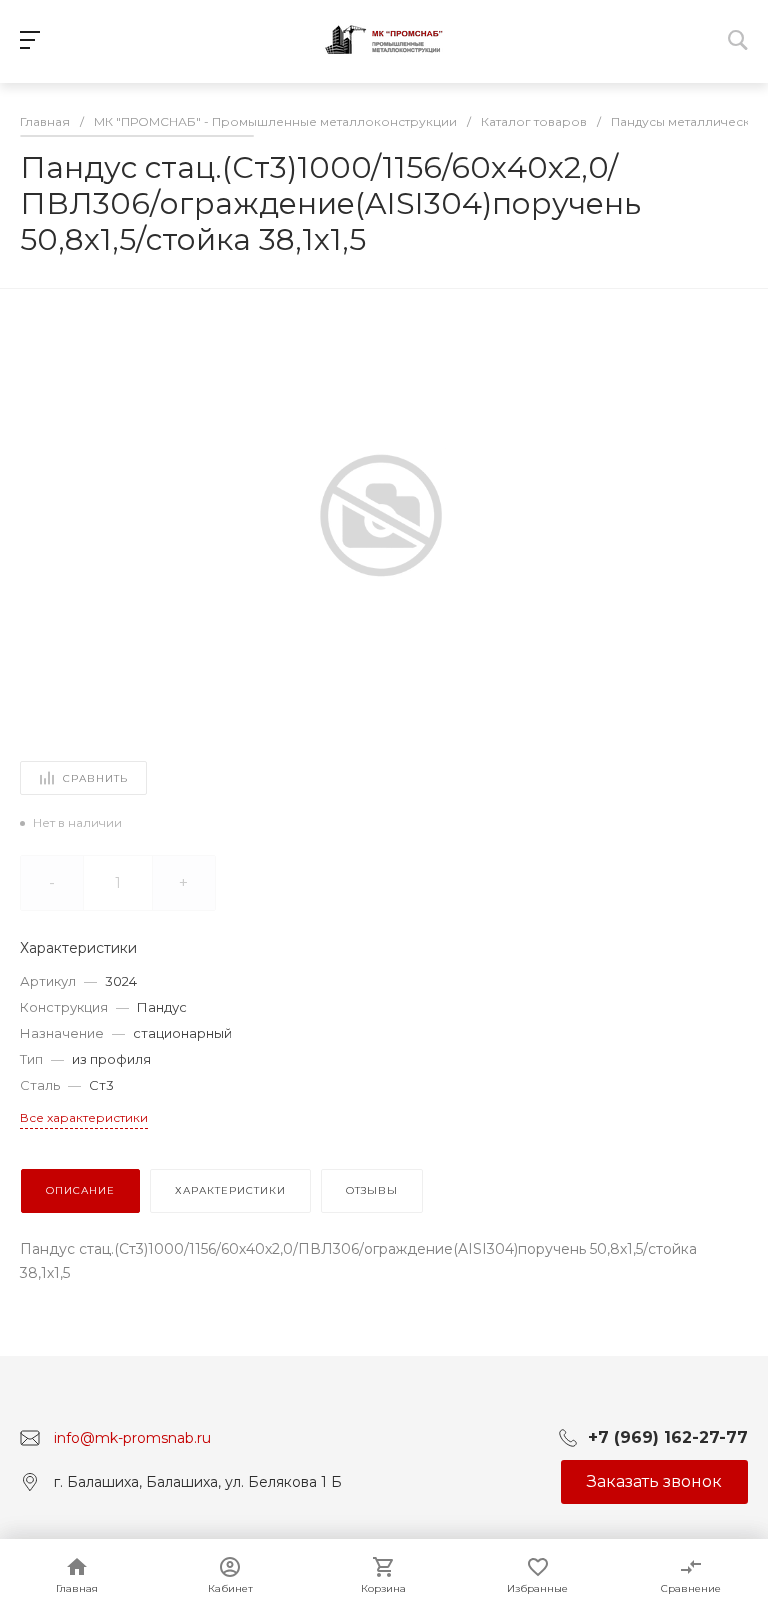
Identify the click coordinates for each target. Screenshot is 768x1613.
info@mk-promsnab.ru (132, 1437)
